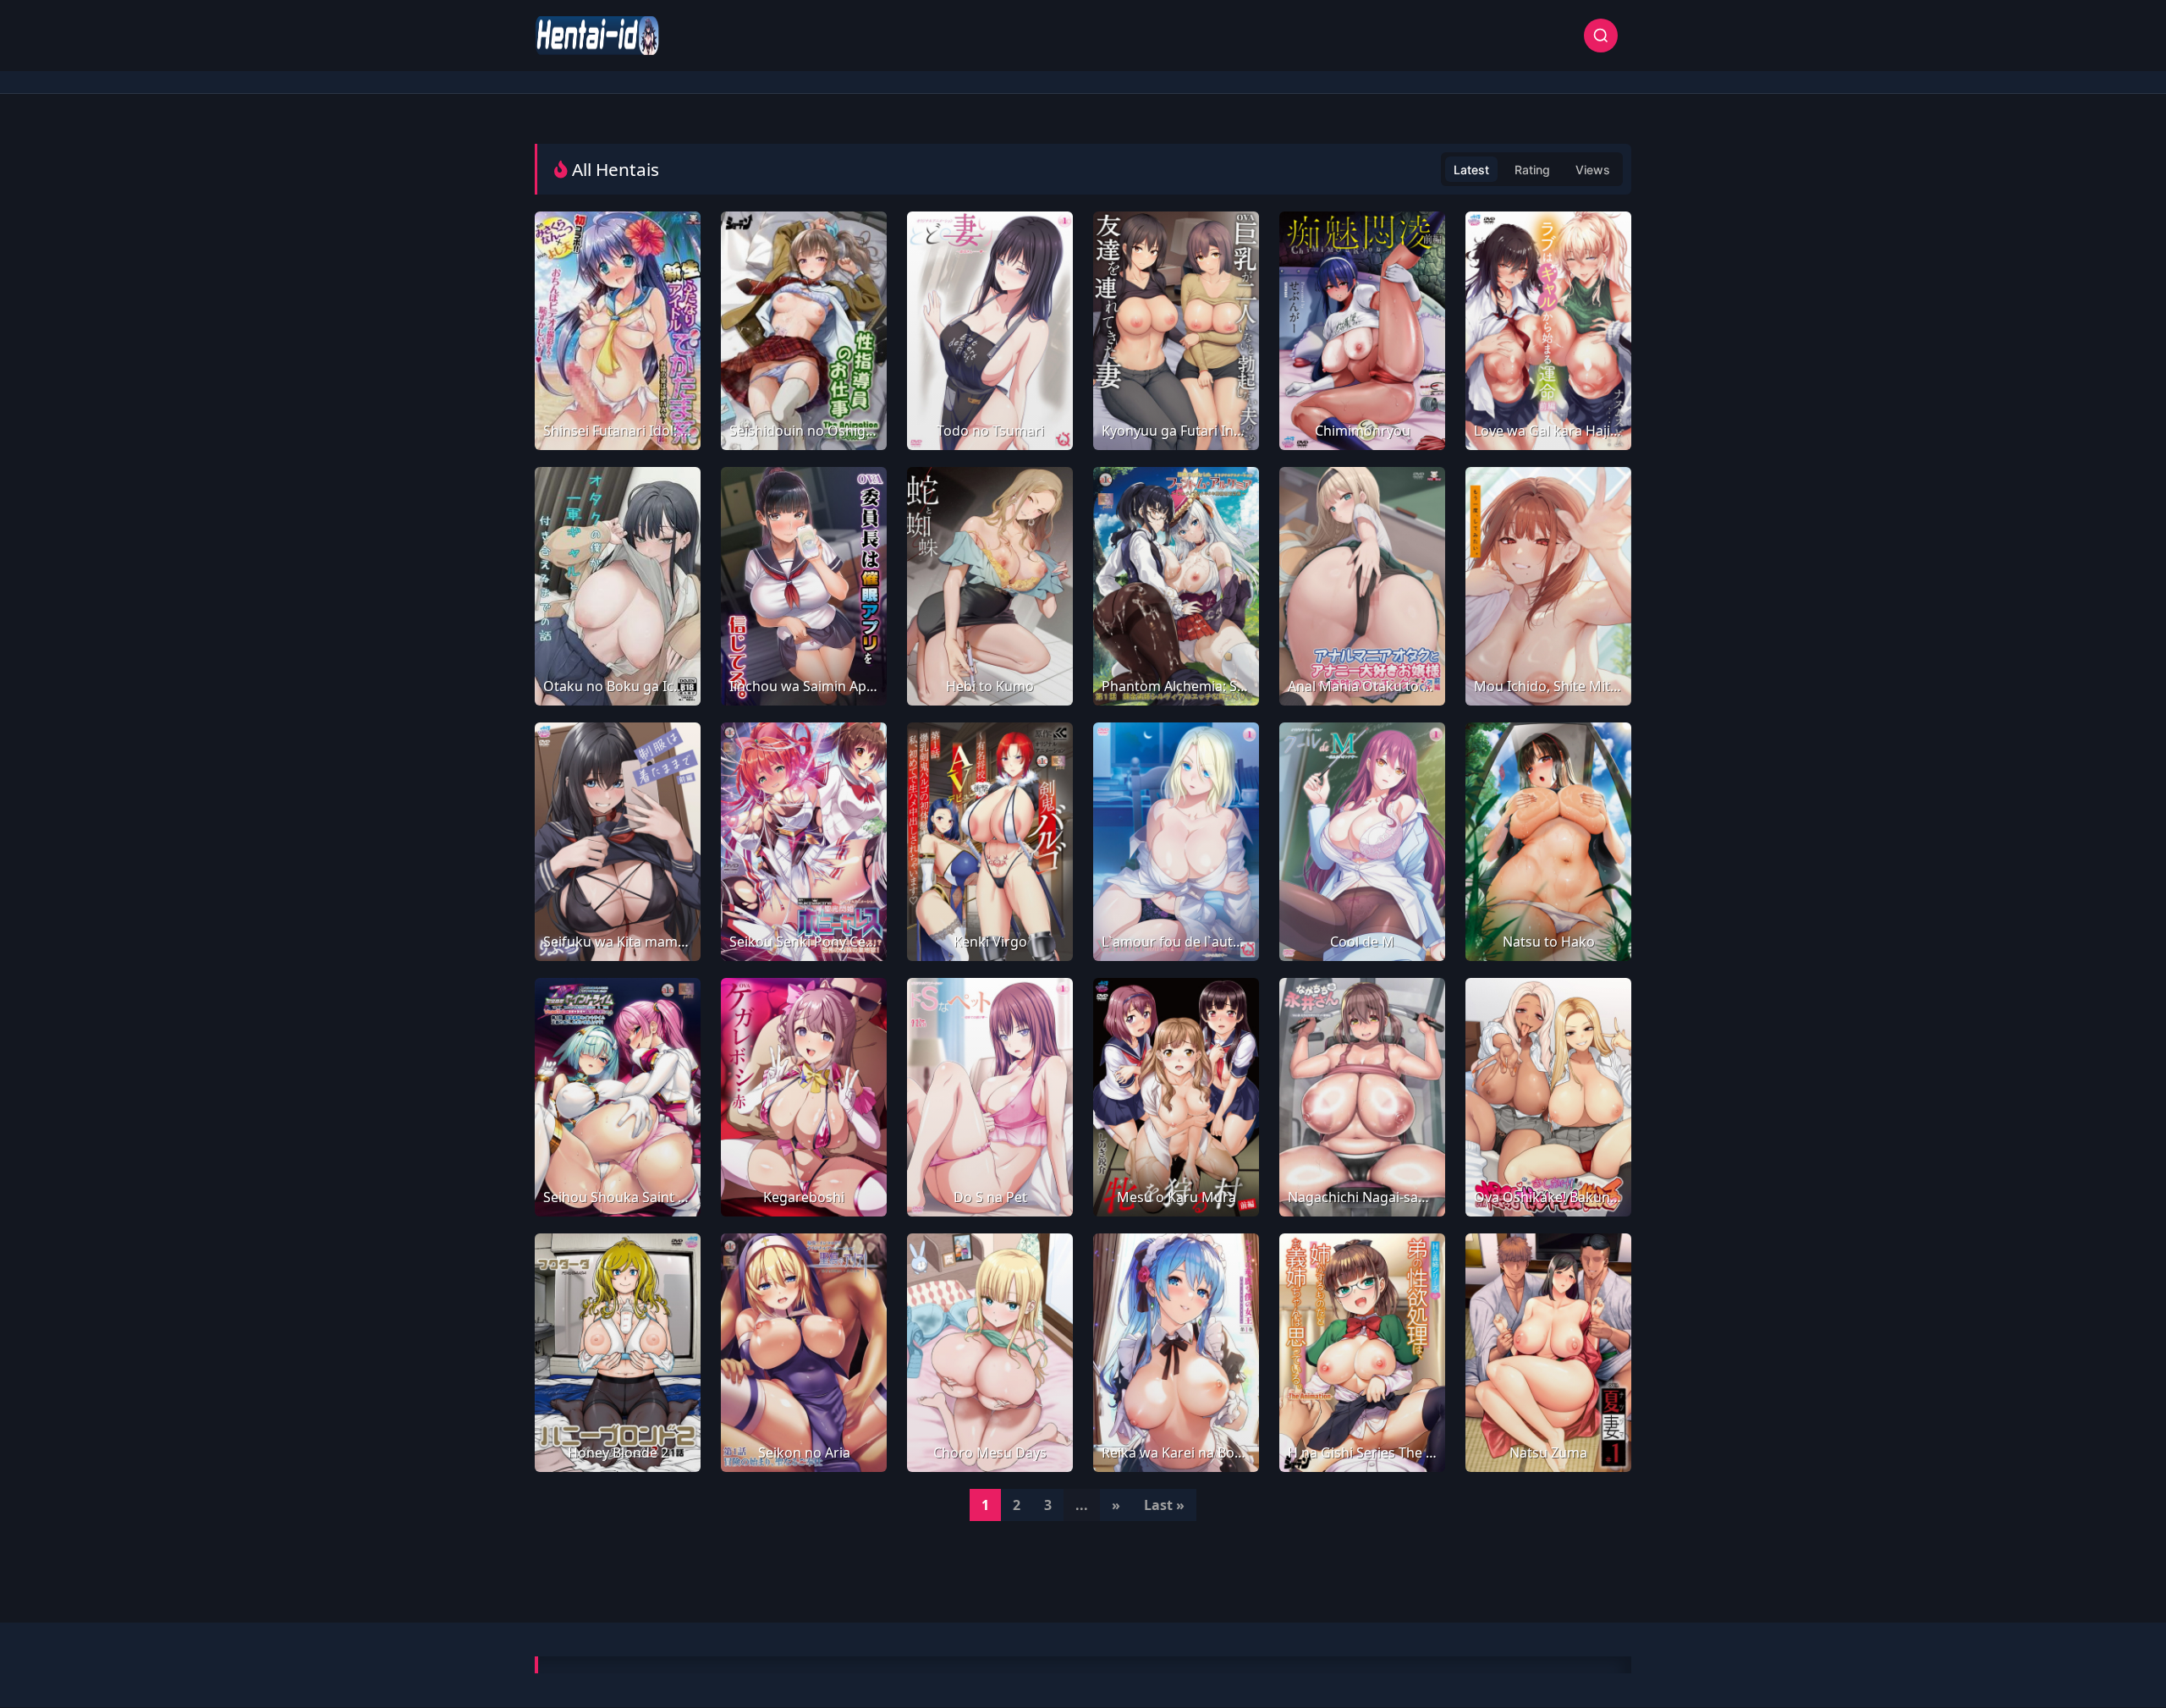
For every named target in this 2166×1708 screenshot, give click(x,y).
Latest (1471, 170)
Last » (1164, 1505)
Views (1593, 170)
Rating (1532, 170)
